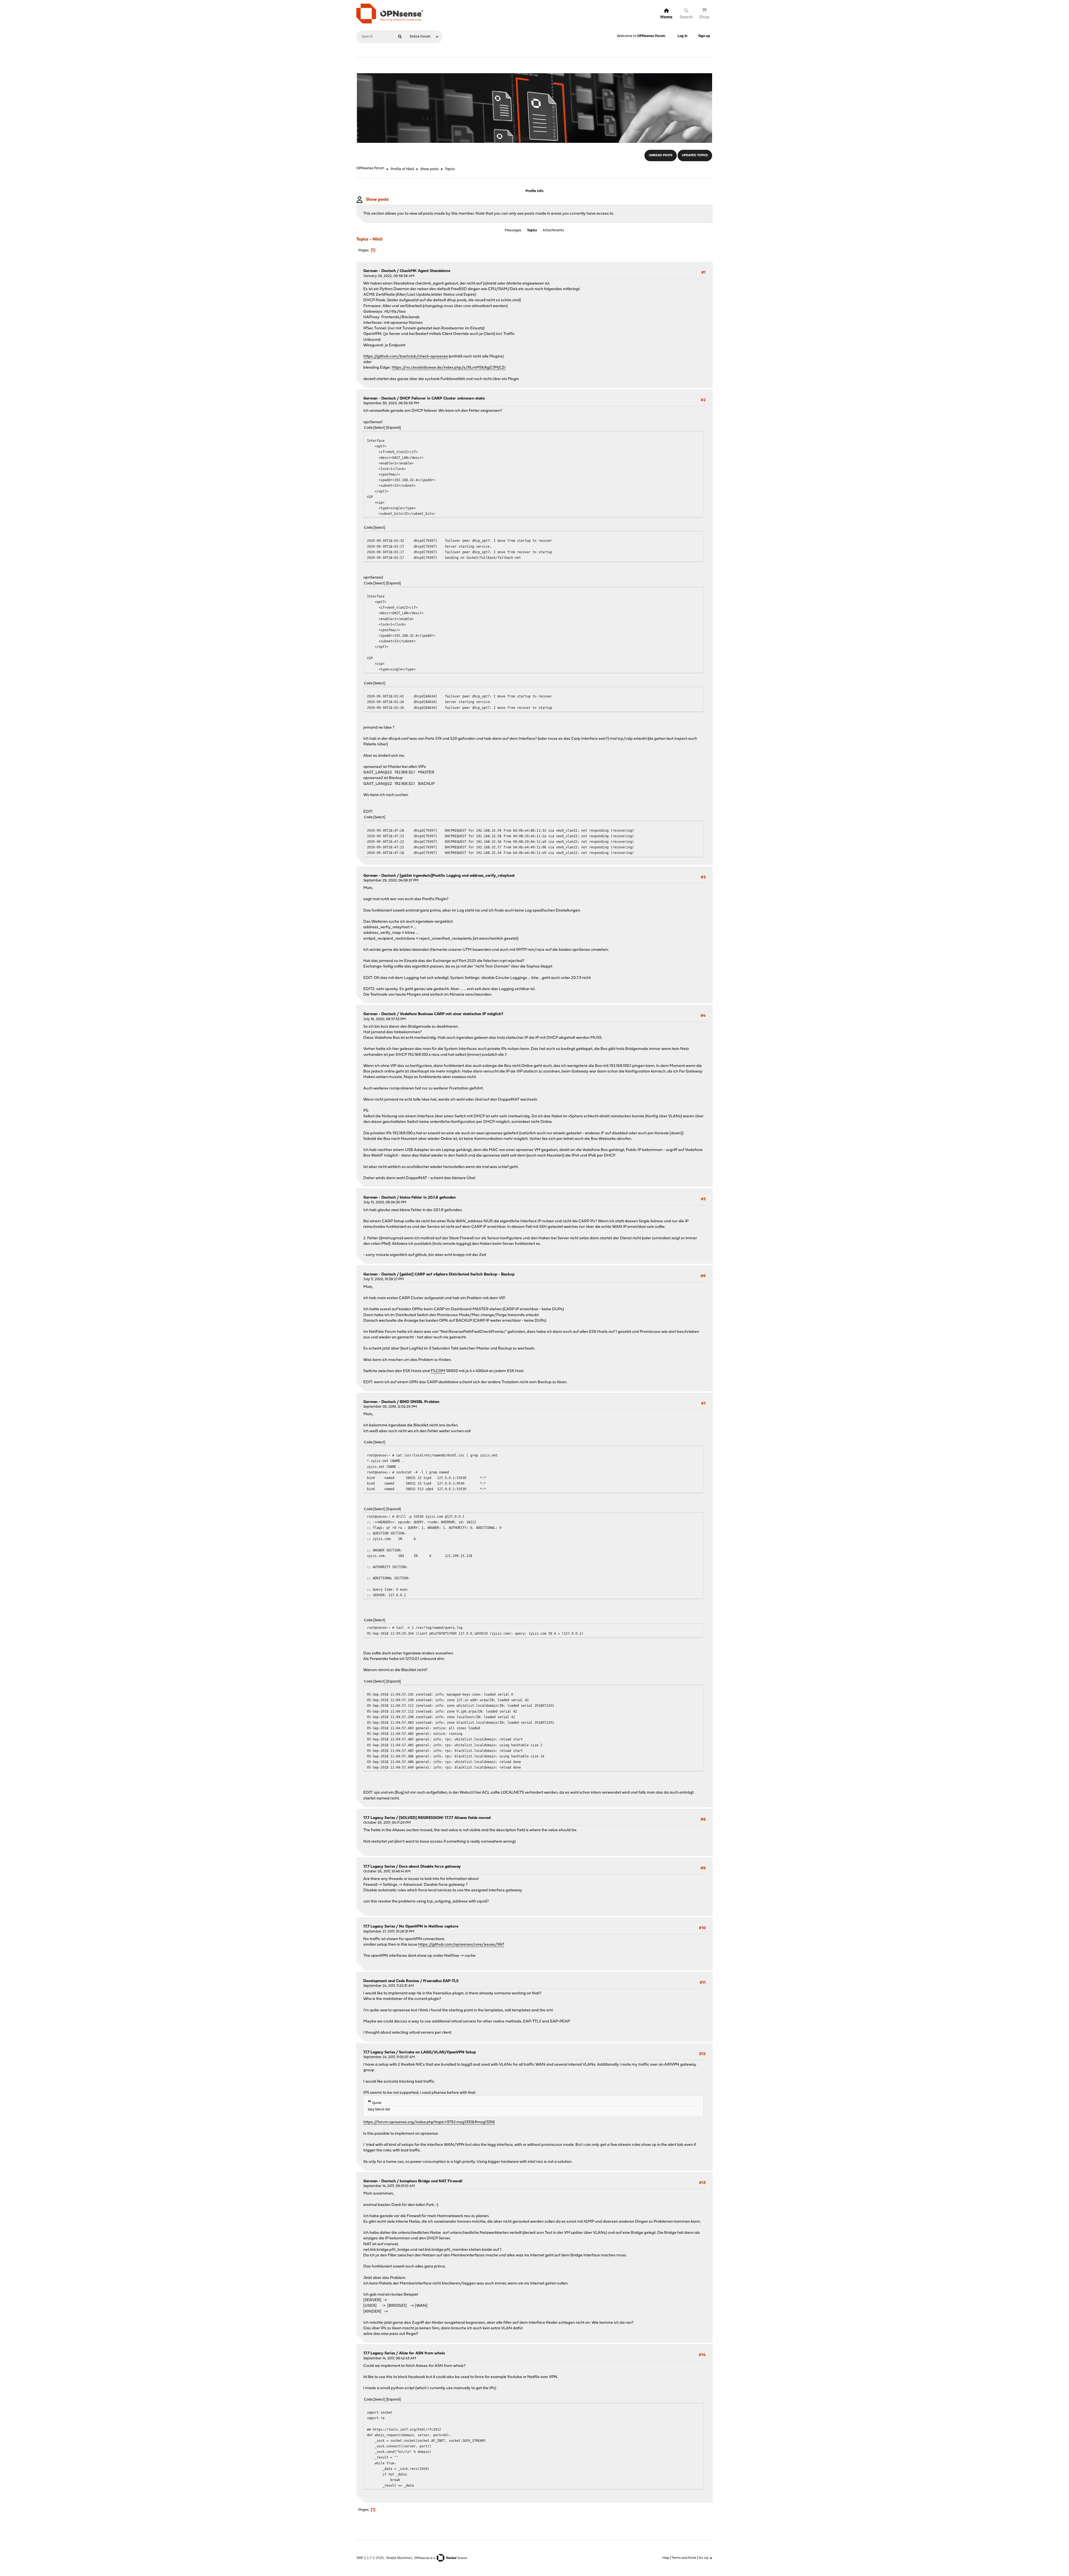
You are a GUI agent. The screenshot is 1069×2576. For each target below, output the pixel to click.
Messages (513, 230)
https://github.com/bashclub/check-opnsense (406, 357)
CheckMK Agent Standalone (425, 271)
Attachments (553, 230)
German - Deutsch (380, 271)
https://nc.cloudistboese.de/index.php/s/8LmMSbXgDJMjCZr (449, 368)
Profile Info (534, 191)
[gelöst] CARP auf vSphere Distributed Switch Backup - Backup (457, 1274)
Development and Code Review (391, 1981)
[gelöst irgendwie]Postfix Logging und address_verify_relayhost (457, 876)
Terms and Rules (684, 2558)
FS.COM (438, 1371)
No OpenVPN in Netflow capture (429, 1927)
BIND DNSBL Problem (420, 1402)
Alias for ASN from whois (422, 2353)
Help (666, 2558)
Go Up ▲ (706, 2558)
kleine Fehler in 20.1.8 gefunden (428, 1198)
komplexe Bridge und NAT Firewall (431, 2181)
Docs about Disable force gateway (430, 1867)
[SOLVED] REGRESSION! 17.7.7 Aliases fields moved (445, 1818)
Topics (532, 230)
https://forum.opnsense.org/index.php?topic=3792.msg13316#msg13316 (429, 2122)
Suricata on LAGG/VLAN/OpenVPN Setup (437, 2052)
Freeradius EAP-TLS (441, 1981)
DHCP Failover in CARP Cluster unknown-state (442, 399)
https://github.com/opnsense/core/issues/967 (461, 1945)
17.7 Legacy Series (379, 1818)
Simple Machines (399, 2558)
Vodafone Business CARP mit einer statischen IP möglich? (452, 1014)
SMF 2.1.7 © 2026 (370, 2558)
